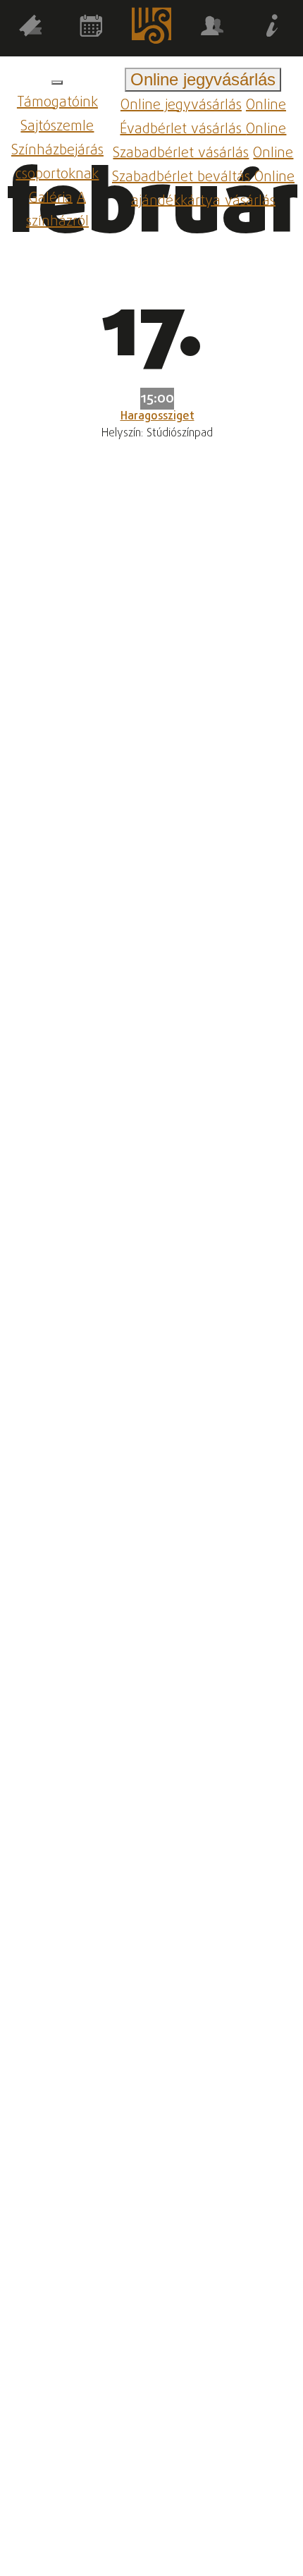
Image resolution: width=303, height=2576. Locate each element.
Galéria (51, 198)
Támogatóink (57, 103)
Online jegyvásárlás (181, 105)
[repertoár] (30, 29)
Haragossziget (157, 417)
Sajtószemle (57, 127)
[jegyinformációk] (273, 29)
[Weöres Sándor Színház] (151, 29)
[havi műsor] (91, 29)
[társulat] (212, 29)
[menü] (57, 82)
